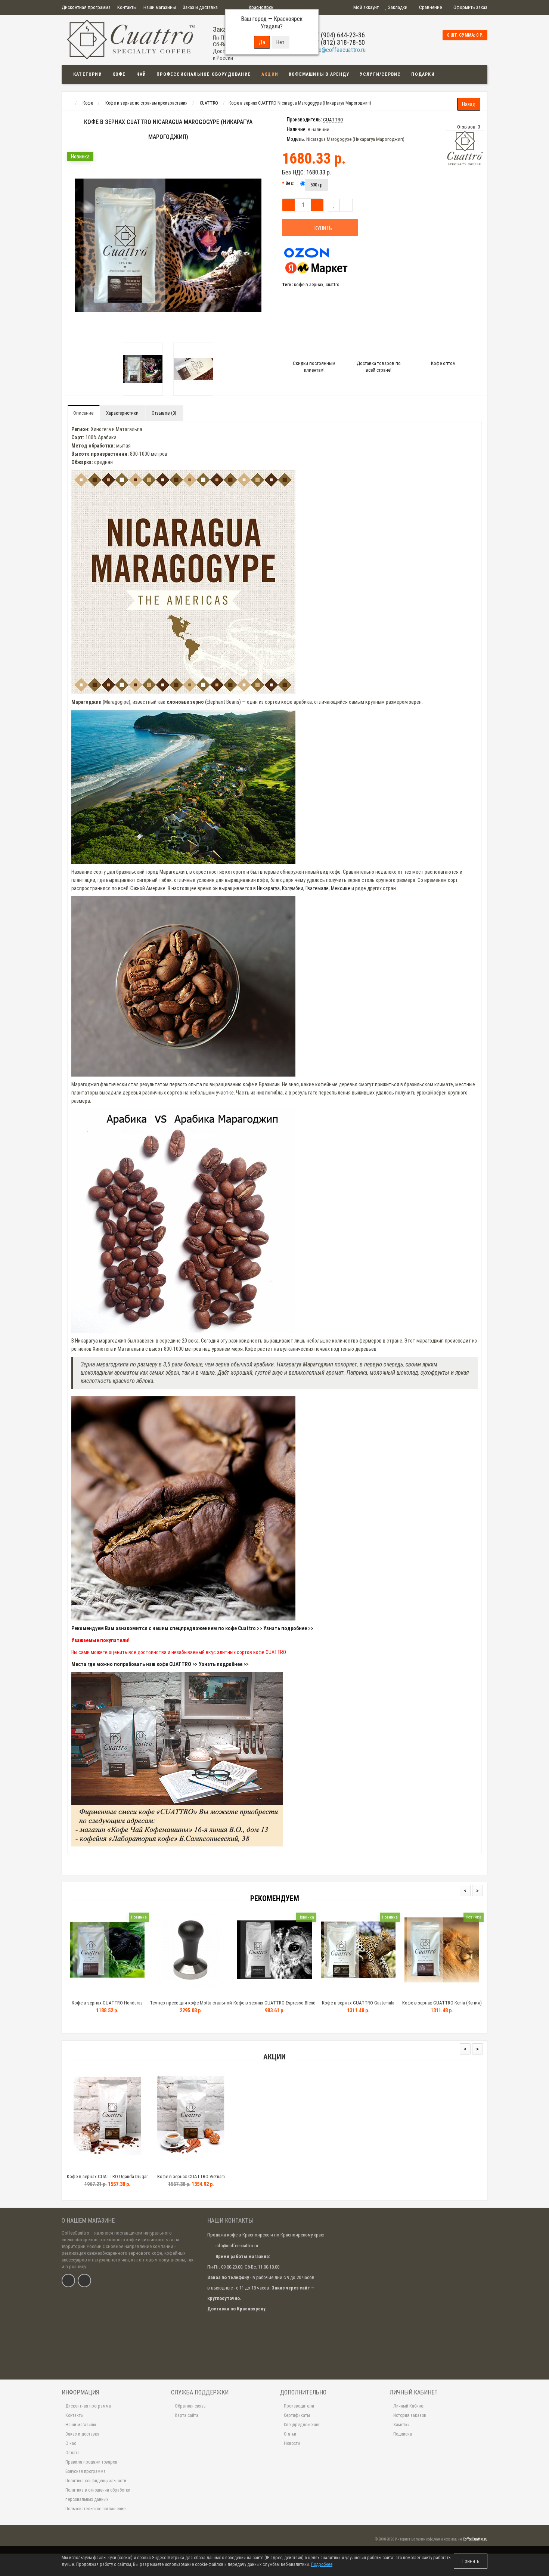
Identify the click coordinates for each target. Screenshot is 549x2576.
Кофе (119, 74)
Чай (141, 74)
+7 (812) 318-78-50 (339, 42)
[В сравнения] (346, 205)
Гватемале (317, 888)
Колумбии (293, 888)
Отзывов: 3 (469, 127)
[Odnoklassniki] (84, 2281)
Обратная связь (190, 2406)
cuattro (333, 284)
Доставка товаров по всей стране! (379, 367)
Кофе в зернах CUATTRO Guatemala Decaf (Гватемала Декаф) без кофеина (358, 2006)
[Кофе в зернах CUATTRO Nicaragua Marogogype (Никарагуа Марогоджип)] (143, 369)
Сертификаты (297, 2415)
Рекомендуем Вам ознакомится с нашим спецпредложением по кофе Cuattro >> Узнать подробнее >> (192, 1628)
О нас (71, 2443)
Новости (292, 2443)
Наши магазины (160, 7)
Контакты (127, 7)
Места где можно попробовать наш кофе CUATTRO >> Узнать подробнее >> (160, 1664)
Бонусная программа (86, 2471)
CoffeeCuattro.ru (475, 2539)
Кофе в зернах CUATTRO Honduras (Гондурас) (107, 2006)
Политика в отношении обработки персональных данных (98, 2495)
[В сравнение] (124, 2167)
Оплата (72, 2453)
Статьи (290, 2434)
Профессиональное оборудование (204, 74)
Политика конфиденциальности (96, 2481)
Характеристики (122, 413)
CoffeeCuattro (75, 2233)
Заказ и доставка (200, 7)
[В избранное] (334, 205)
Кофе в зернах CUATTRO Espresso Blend (274, 2003)
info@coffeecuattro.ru (339, 50)
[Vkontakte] (68, 2281)
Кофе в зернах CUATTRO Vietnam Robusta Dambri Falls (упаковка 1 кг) (191, 2180)
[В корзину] (90, 2167)
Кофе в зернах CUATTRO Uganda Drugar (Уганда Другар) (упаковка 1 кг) (107, 2180)
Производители (299, 2406)
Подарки (423, 74)
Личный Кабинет (409, 2406)
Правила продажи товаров (91, 2462)
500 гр (317, 185)
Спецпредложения (302, 2425)
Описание (83, 413)
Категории (88, 74)
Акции (270, 74)
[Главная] (69, 103)
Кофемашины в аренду (319, 74)
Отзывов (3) (164, 413)
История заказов (410, 2415)
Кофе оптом (443, 363)
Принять (471, 2561)
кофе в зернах (309, 284)
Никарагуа (268, 888)
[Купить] (90, 1993)
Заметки (401, 2425)
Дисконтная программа (86, 7)
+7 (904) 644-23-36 (339, 35)
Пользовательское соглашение (95, 2509)
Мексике (341, 888)
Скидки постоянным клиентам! (314, 367)
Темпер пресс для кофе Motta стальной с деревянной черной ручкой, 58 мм (191, 2006)
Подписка (403, 2434)
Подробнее (322, 2564)
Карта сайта (187, 2415)
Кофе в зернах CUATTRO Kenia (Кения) (442, 2003)
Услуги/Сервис (381, 74)
